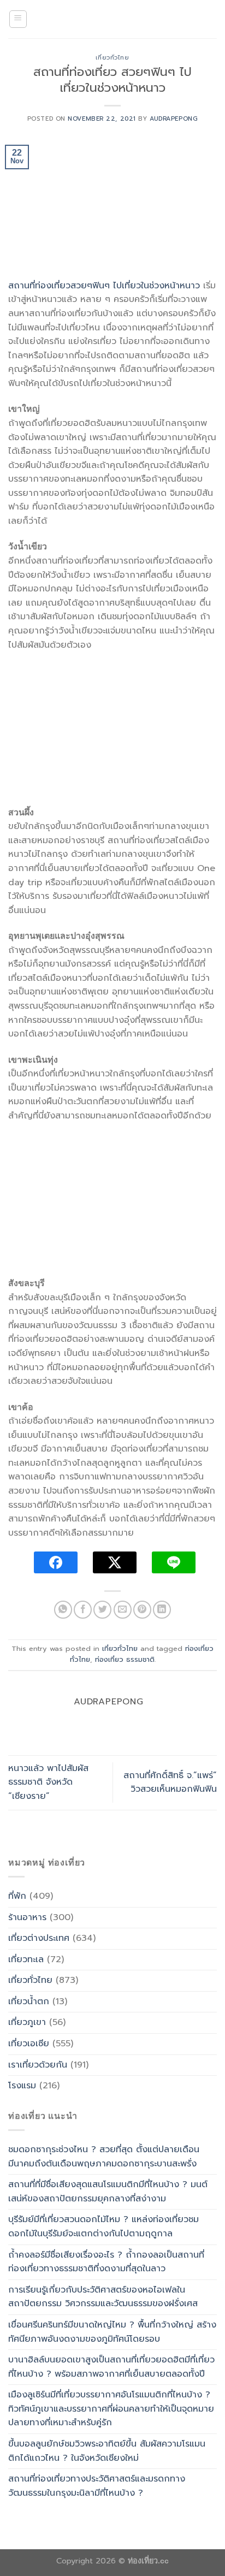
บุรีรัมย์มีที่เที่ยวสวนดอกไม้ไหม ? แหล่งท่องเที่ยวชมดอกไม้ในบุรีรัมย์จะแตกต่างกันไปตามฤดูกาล (103, 2226)
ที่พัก (17, 1896)
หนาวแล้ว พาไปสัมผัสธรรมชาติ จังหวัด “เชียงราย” (48, 1782)
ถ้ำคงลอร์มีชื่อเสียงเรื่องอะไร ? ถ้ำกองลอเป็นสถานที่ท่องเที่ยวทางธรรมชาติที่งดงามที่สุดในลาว (106, 2262)
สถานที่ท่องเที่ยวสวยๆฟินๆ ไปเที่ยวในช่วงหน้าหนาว (104, 286)
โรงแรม (22, 2086)
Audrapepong (174, 119)
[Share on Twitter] (102, 1610)
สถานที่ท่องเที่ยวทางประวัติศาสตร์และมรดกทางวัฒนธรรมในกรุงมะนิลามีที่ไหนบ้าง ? (97, 2486)
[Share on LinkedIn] (162, 1610)
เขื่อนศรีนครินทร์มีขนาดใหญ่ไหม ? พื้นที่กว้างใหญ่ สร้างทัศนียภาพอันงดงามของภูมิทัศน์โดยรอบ (112, 2332)
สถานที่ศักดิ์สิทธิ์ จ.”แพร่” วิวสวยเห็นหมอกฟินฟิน (170, 1783)
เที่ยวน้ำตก (29, 2001)
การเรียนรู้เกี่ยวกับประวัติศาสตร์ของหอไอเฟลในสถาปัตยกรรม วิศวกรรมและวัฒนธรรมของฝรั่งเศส (103, 2297)
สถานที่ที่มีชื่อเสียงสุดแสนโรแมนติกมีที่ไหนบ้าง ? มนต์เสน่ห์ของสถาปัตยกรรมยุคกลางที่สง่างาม (108, 2192)
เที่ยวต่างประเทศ (39, 1938)
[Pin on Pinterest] (142, 1610)
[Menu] (18, 19)
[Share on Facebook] (83, 1610)
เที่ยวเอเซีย (29, 2044)
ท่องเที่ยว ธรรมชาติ (125, 1659)
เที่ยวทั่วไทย (112, 58)
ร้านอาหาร (27, 1917)
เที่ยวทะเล (26, 1959)
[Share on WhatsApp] (63, 1610)
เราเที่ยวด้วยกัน (38, 2065)
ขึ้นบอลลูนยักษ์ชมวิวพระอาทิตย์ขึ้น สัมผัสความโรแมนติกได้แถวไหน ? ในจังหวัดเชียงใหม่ (107, 2451)
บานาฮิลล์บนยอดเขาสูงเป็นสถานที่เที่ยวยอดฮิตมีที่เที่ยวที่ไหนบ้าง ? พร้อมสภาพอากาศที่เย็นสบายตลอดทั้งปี (111, 2367)
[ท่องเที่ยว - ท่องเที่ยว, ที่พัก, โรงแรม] (112, 19)
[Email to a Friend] (123, 1610)
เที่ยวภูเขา (27, 2022)
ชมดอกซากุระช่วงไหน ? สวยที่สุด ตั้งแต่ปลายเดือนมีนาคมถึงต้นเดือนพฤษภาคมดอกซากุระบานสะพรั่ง (104, 2157)
